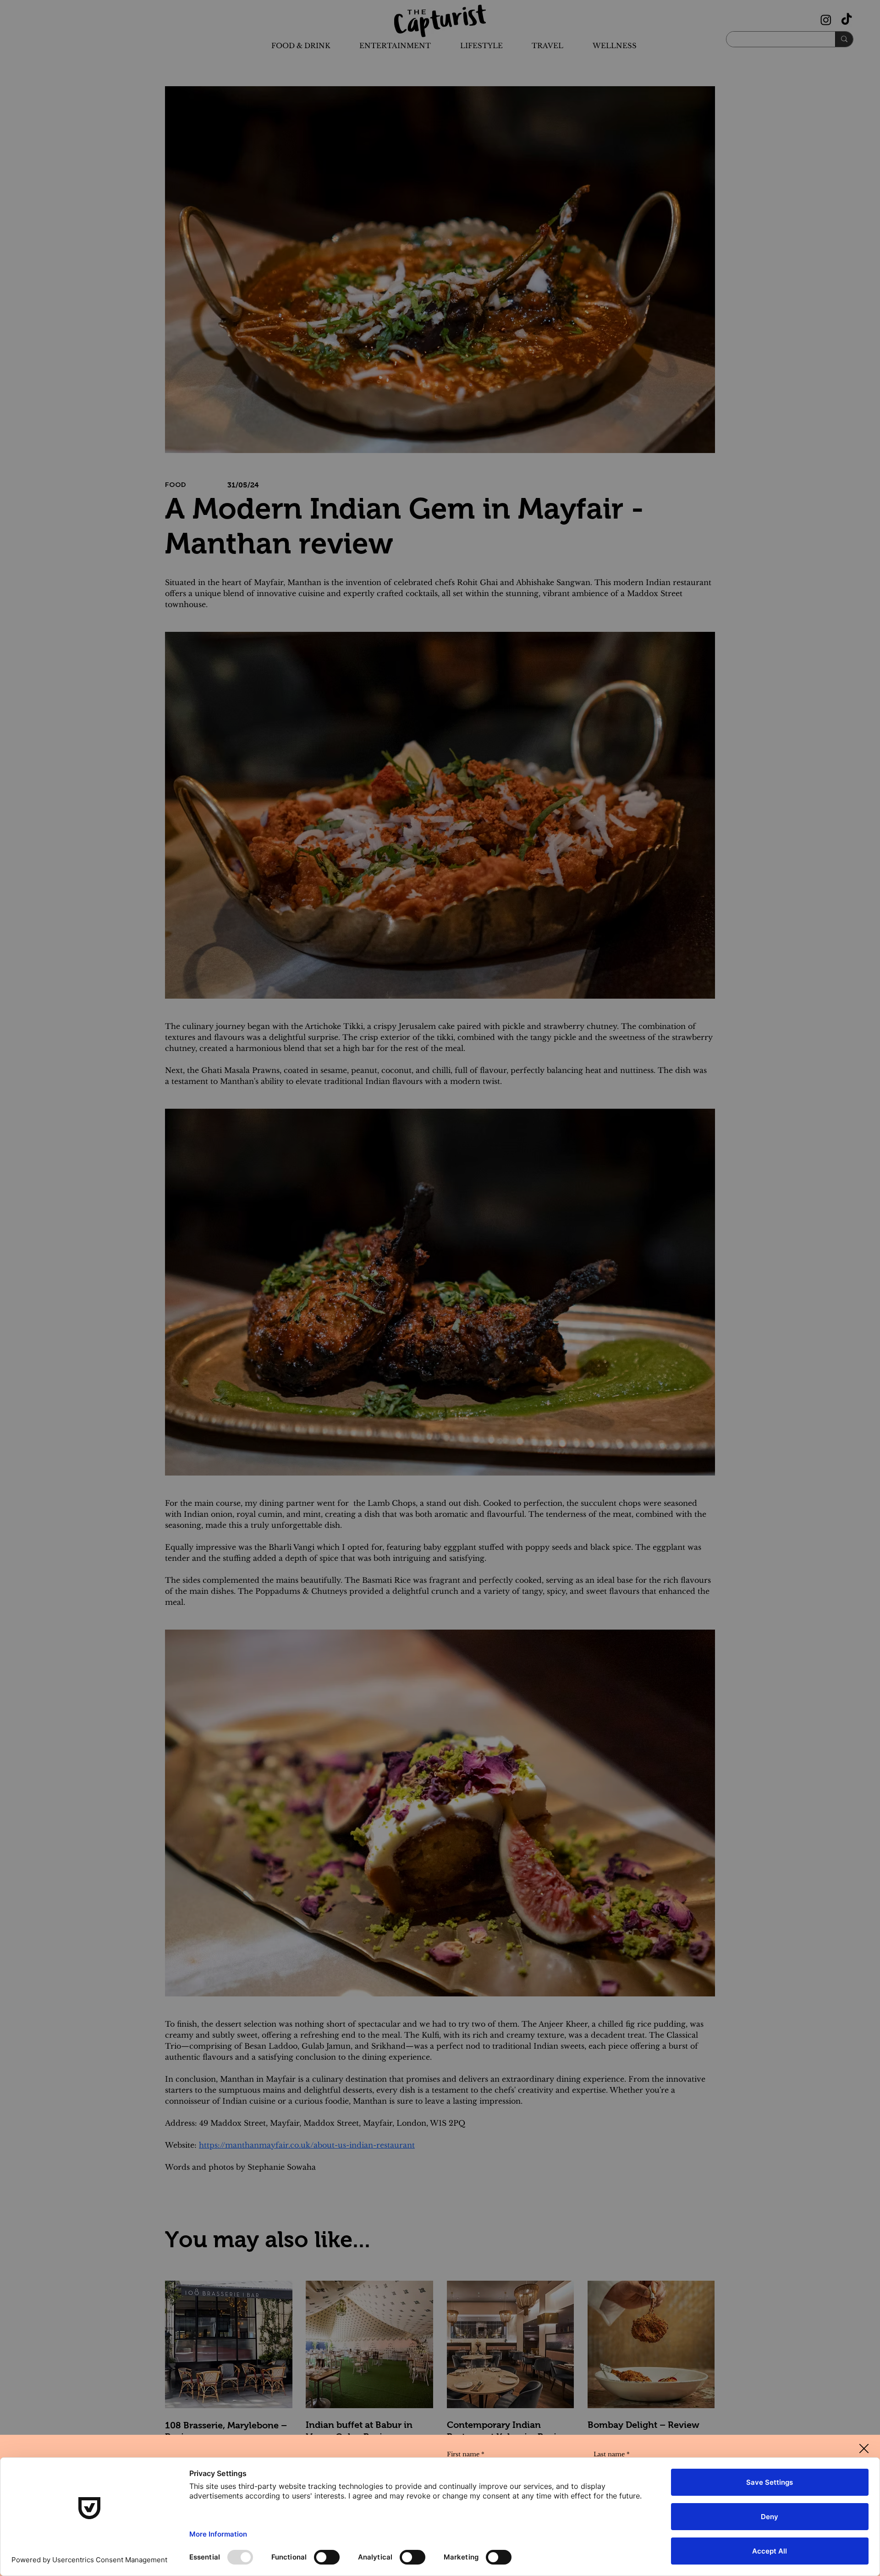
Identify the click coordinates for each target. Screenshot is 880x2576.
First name (466, 2454)
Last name (612, 2454)
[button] (864, 2449)
